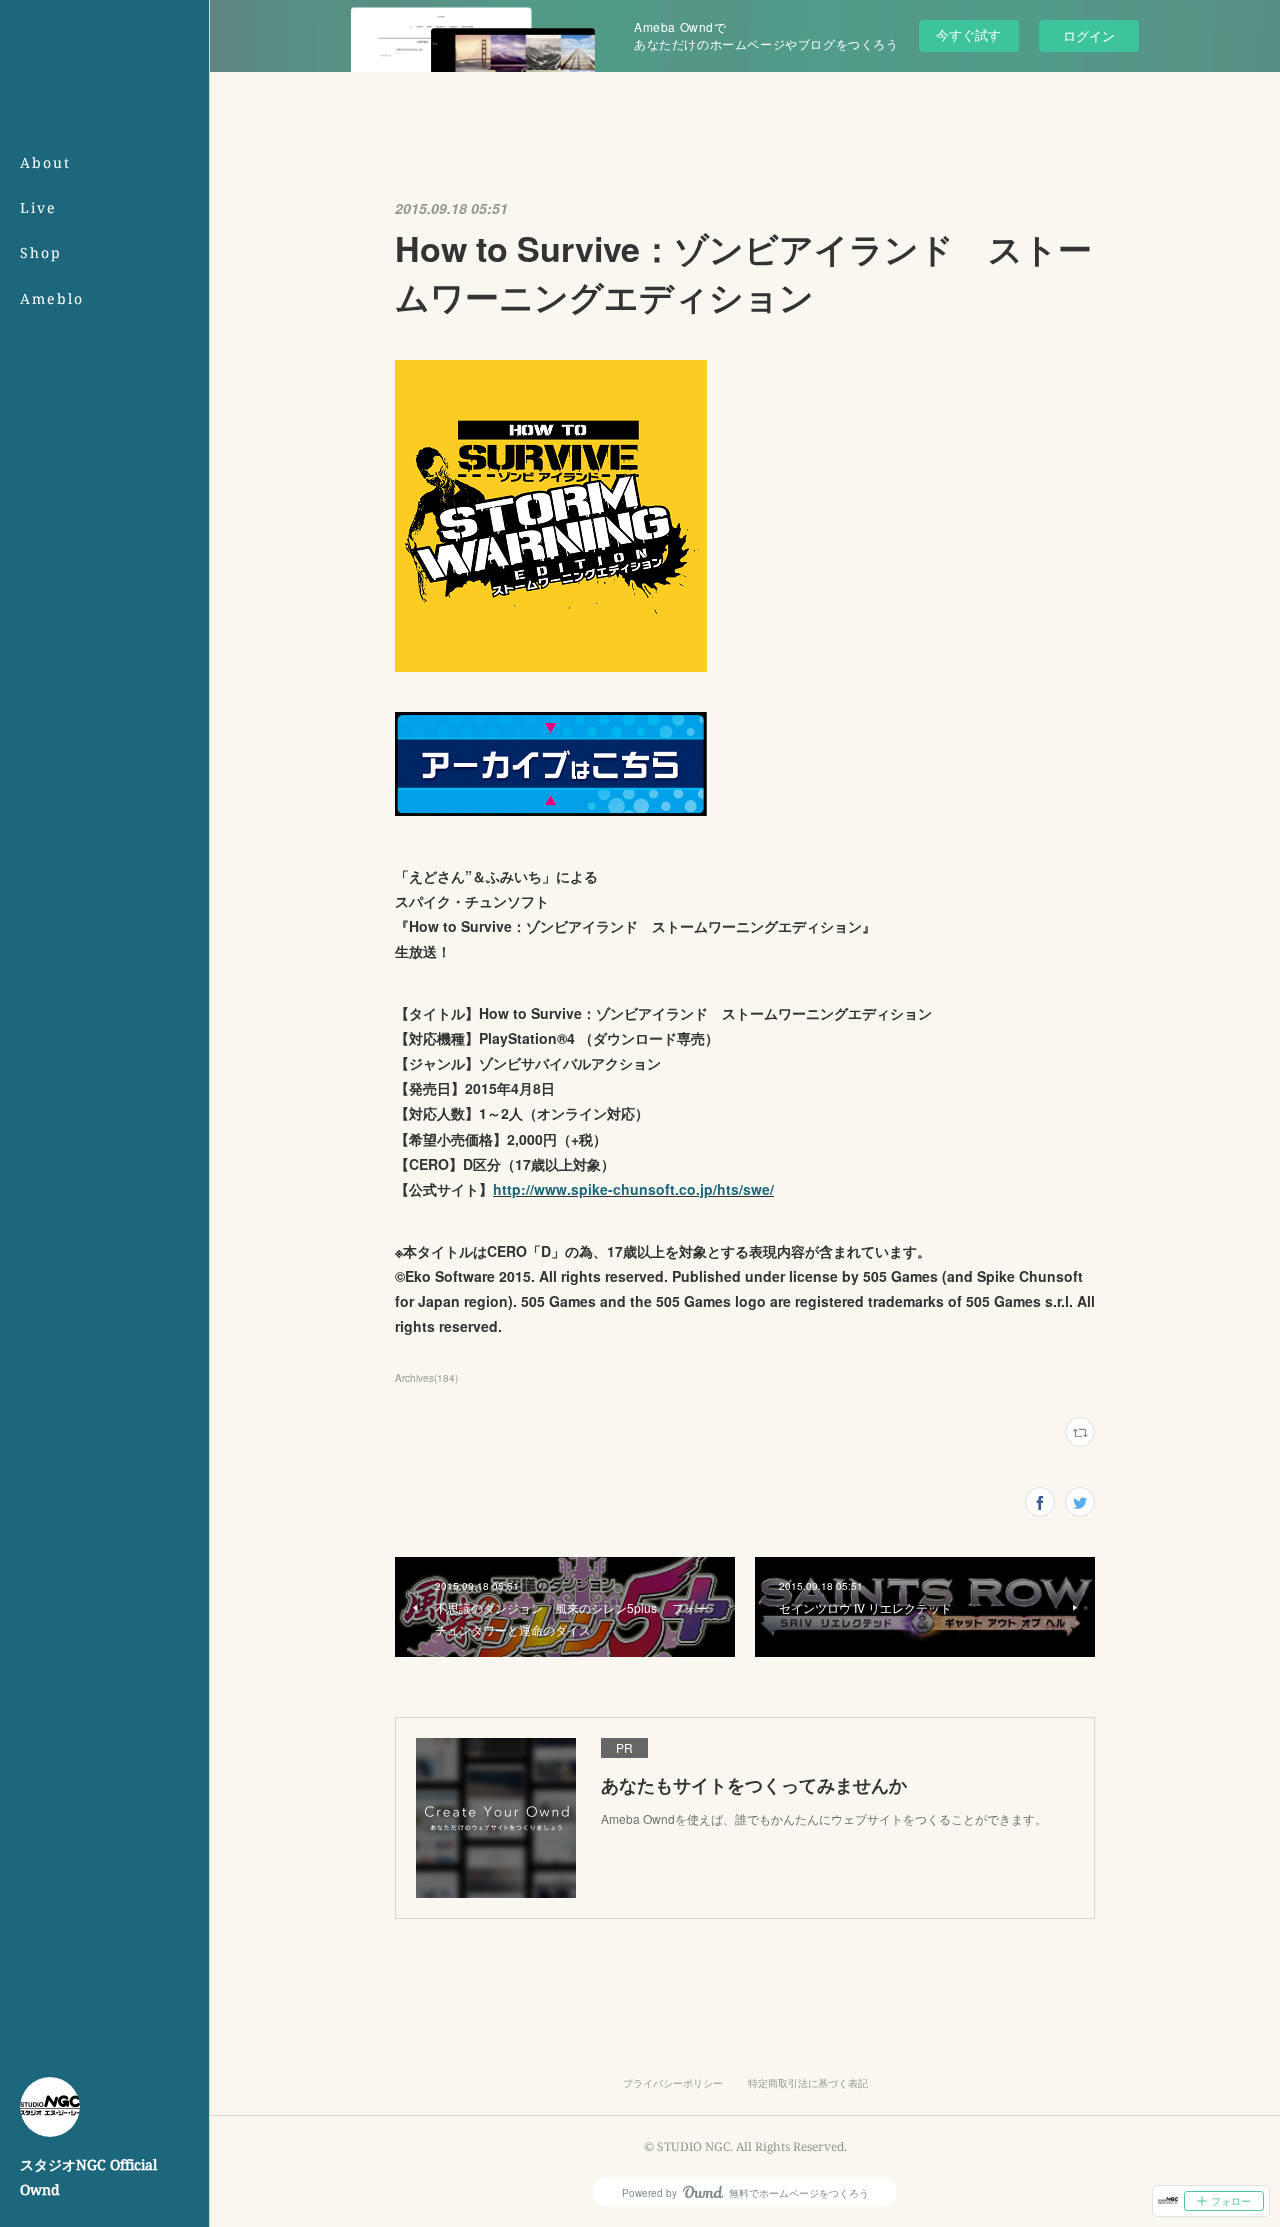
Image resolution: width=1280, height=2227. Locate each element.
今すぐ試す (968, 34)
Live (38, 207)
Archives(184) (426, 1378)
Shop (41, 252)
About (45, 162)
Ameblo (52, 298)
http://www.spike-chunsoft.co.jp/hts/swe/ (633, 1189)
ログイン (1089, 35)
